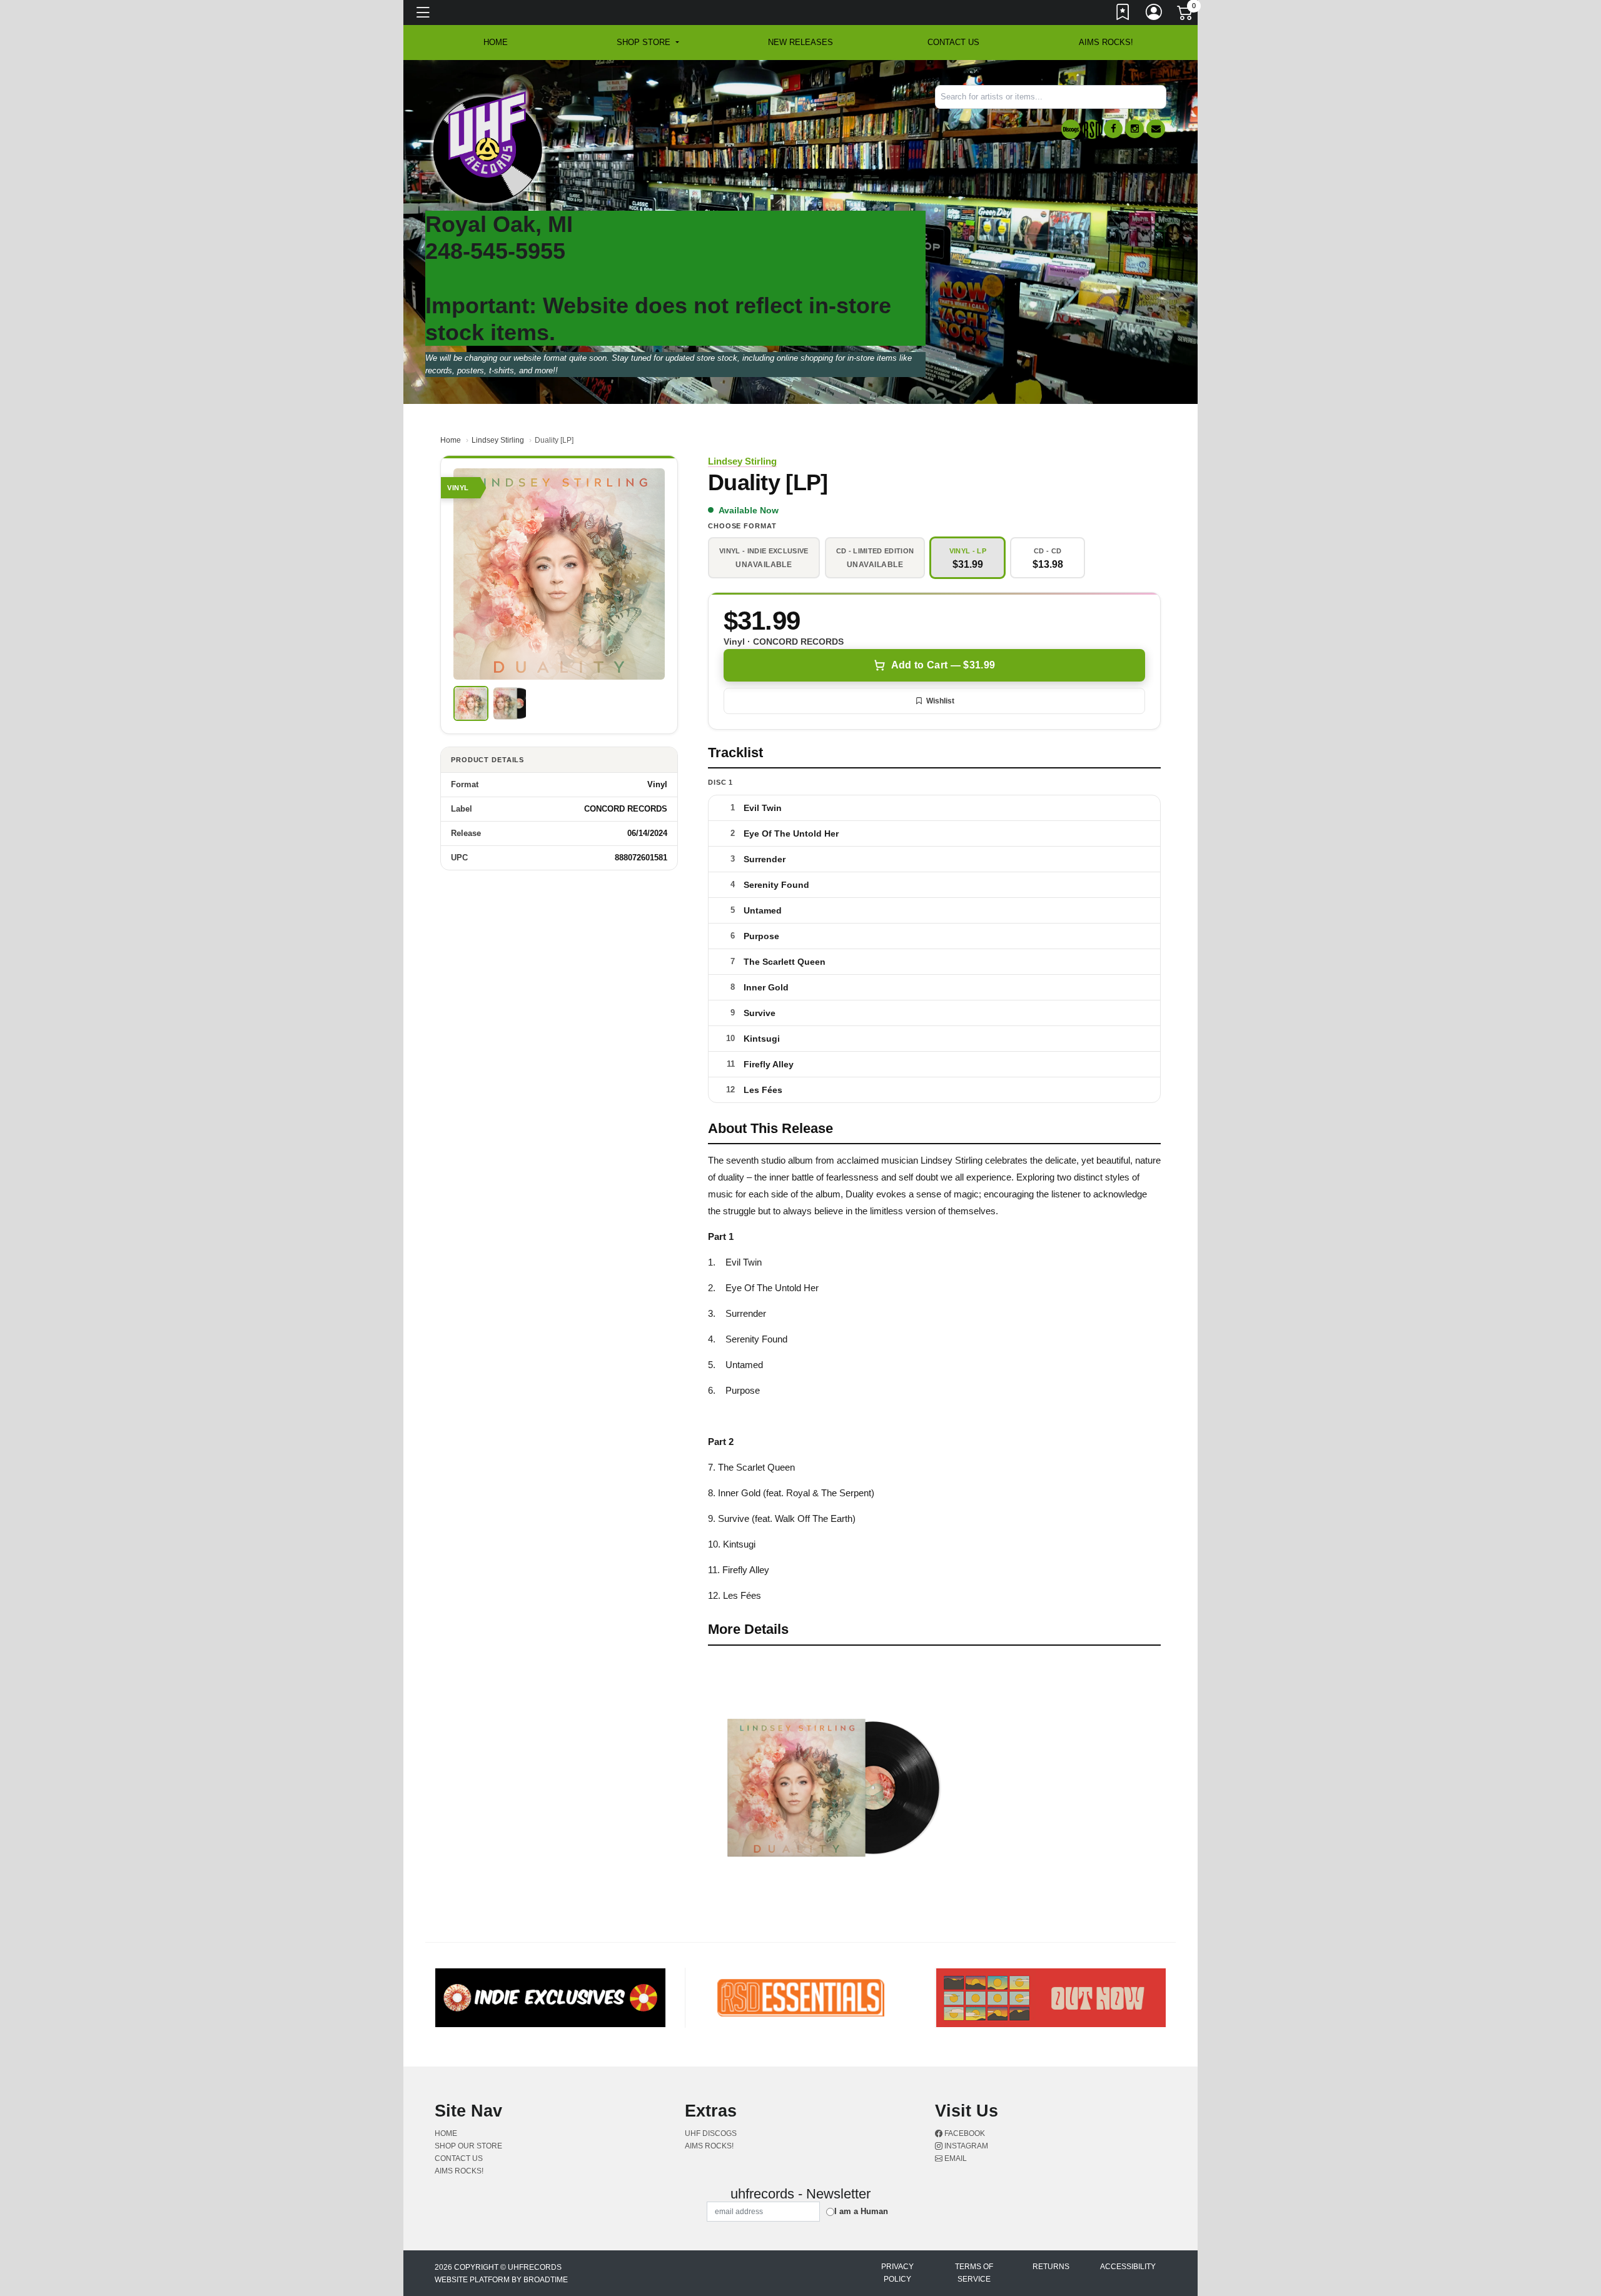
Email (955, 2158)
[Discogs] (1071, 129)
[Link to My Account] (1154, 14)
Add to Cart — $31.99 (943, 665)
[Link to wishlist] (1123, 14)
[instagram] (1134, 129)
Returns (1051, 2267)
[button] (648, 43)
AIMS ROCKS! (1106, 42)
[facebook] (1113, 129)
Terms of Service (974, 2273)
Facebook (964, 2133)
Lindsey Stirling (498, 440)
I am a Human (861, 2211)
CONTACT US (953, 42)
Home (451, 440)
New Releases (800, 42)
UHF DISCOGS (711, 2133)
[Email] (1156, 129)
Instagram (965, 2146)
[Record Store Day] (1092, 129)
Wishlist (940, 701)
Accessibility (1128, 2267)
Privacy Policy (897, 2273)
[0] (1186, 15)
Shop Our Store (468, 2146)
